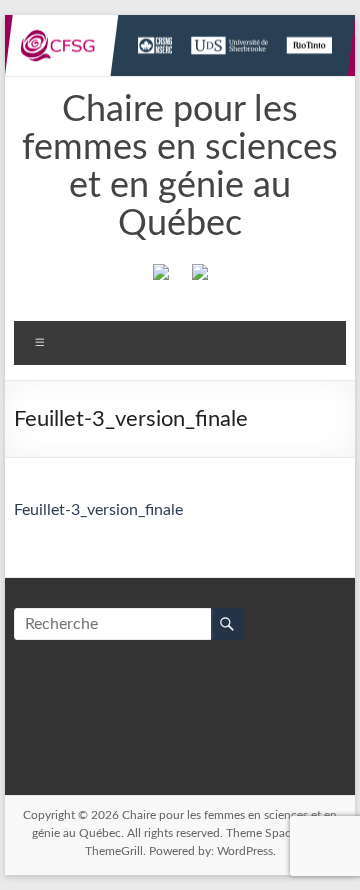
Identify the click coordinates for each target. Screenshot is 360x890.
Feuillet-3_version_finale (98, 510)
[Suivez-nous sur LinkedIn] (200, 276)
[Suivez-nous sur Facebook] (161, 276)
